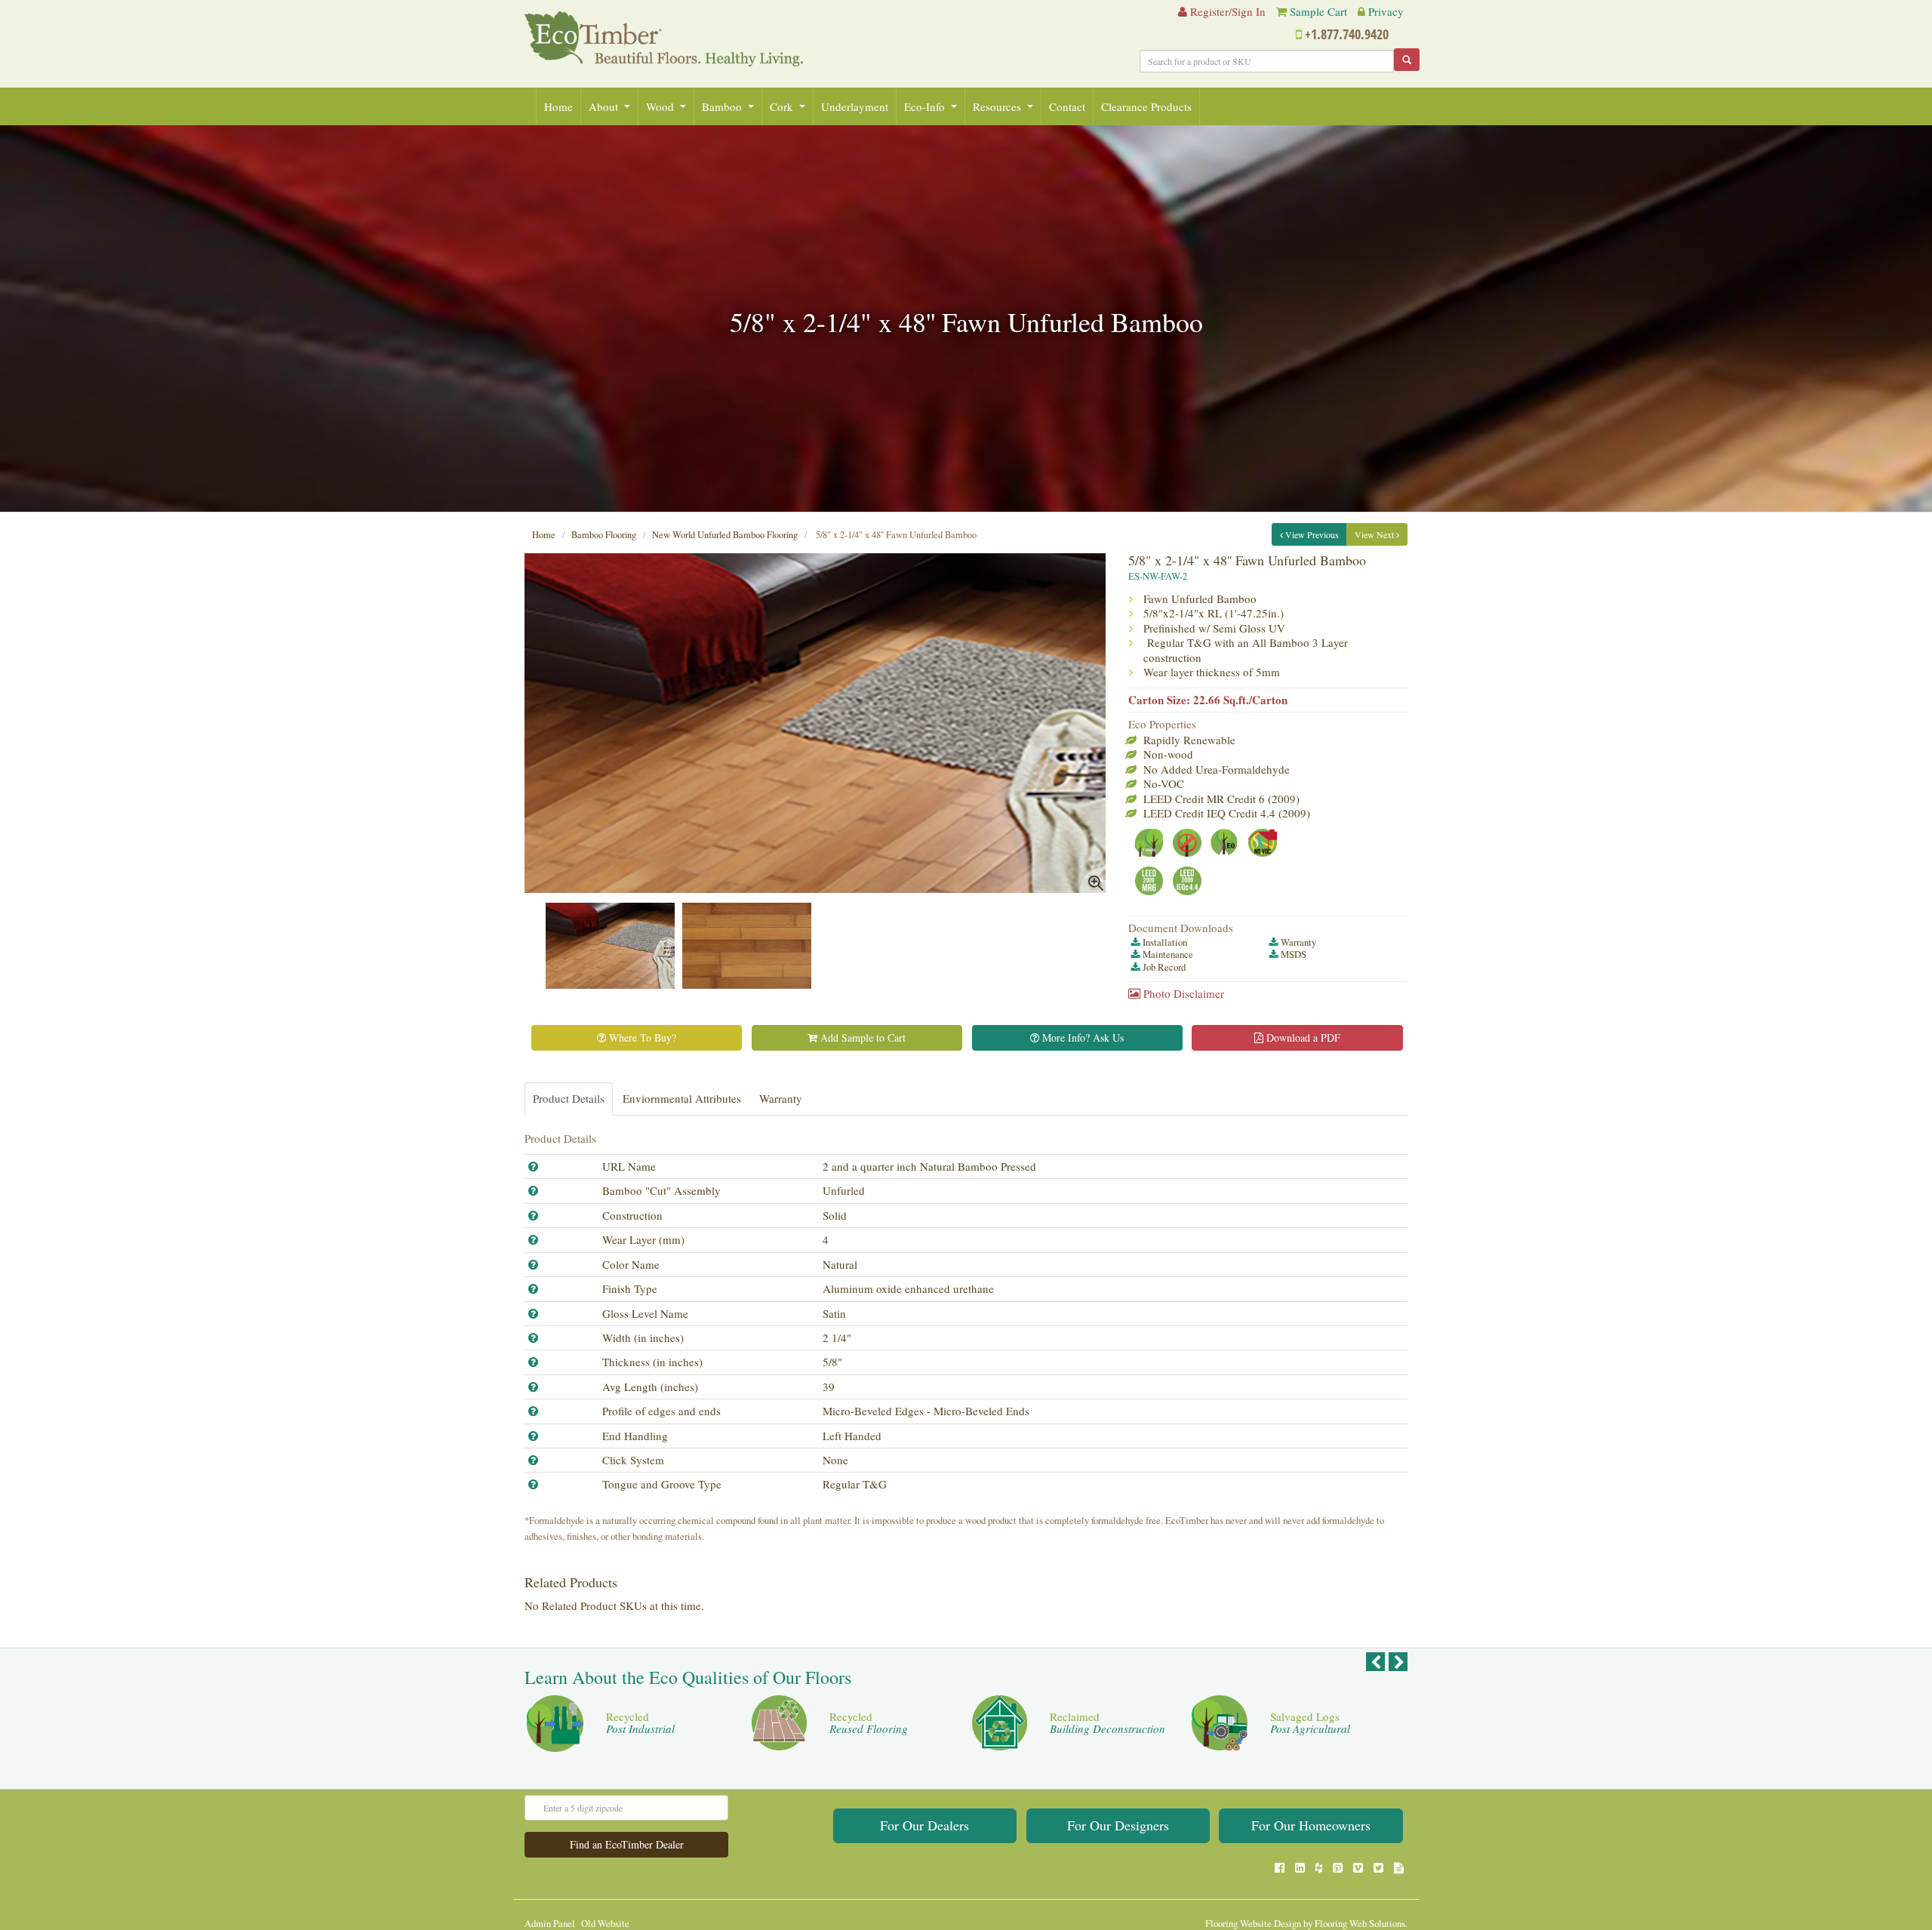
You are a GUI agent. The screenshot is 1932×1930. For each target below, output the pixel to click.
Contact (1067, 106)
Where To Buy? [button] (641, 1037)
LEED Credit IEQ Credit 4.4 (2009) (1227, 813)
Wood (660, 106)
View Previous (1311, 534)
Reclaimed (1108, 1723)
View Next (1375, 534)
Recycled (640, 1723)
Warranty (1298, 942)
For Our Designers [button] (1118, 1825)
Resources (997, 106)
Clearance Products (1146, 106)
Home (558, 106)
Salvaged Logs (1310, 1723)
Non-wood (1168, 754)
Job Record (1164, 967)
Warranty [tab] (781, 1098)
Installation (1165, 942)
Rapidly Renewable (1189, 740)
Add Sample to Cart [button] (861, 1037)
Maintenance (1168, 954)
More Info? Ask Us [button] (1081, 1037)
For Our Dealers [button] (924, 1825)
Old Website (605, 1924)
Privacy (1386, 11)
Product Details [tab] (569, 1098)
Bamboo (722, 106)
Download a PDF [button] (1302, 1037)
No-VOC (1164, 783)
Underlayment (855, 106)
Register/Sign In (1226, 11)
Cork (781, 106)
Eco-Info (924, 106)
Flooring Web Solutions (1360, 1924)
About (603, 106)
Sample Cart (1318, 11)
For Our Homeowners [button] (1311, 1825)
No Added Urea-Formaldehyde (1217, 769)
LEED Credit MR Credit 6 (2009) (1221, 799)
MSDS (1294, 954)
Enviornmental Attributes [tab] (682, 1098)
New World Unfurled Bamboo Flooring (725, 535)
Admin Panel (550, 1924)
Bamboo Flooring (604, 535)
